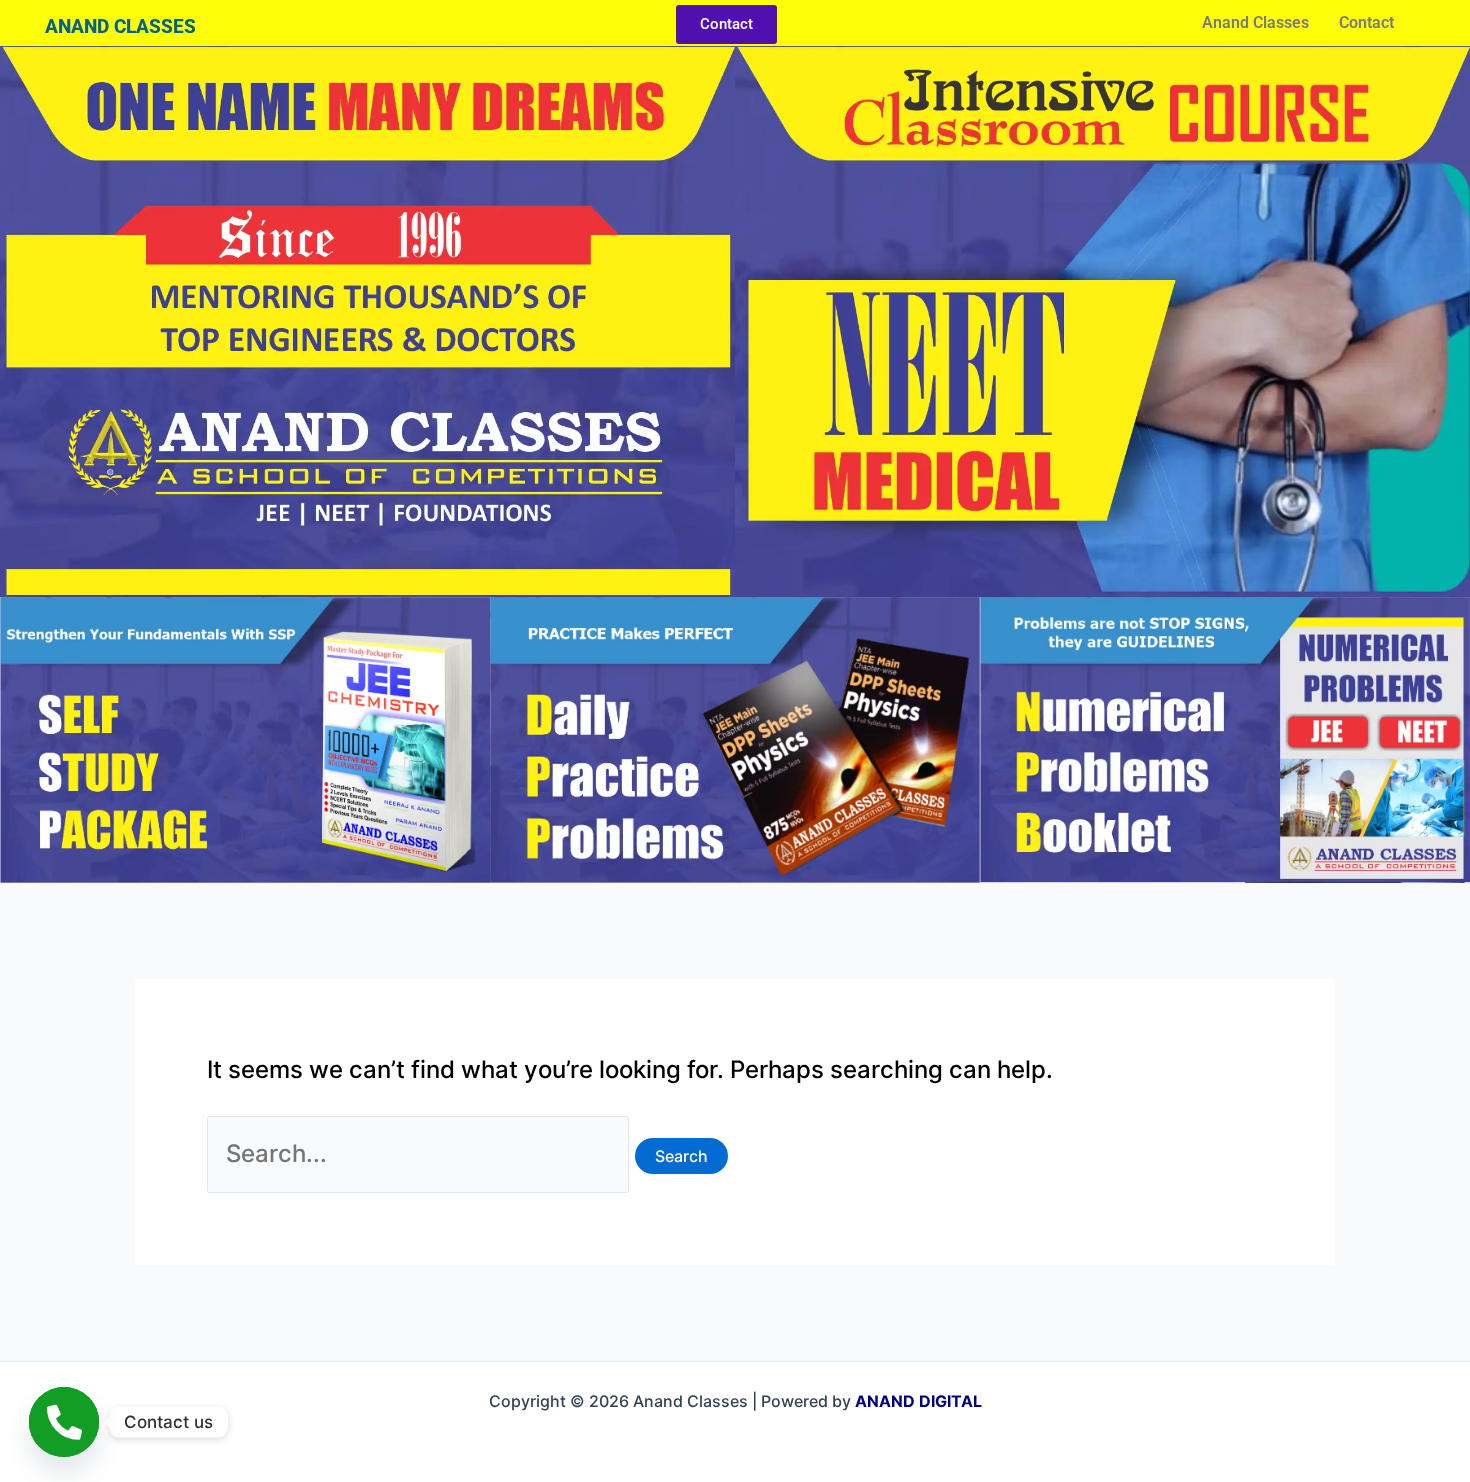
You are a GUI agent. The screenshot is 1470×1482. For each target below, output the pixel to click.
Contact (1366, 22)
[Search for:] (421, 1153)
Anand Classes (1255, 22)
